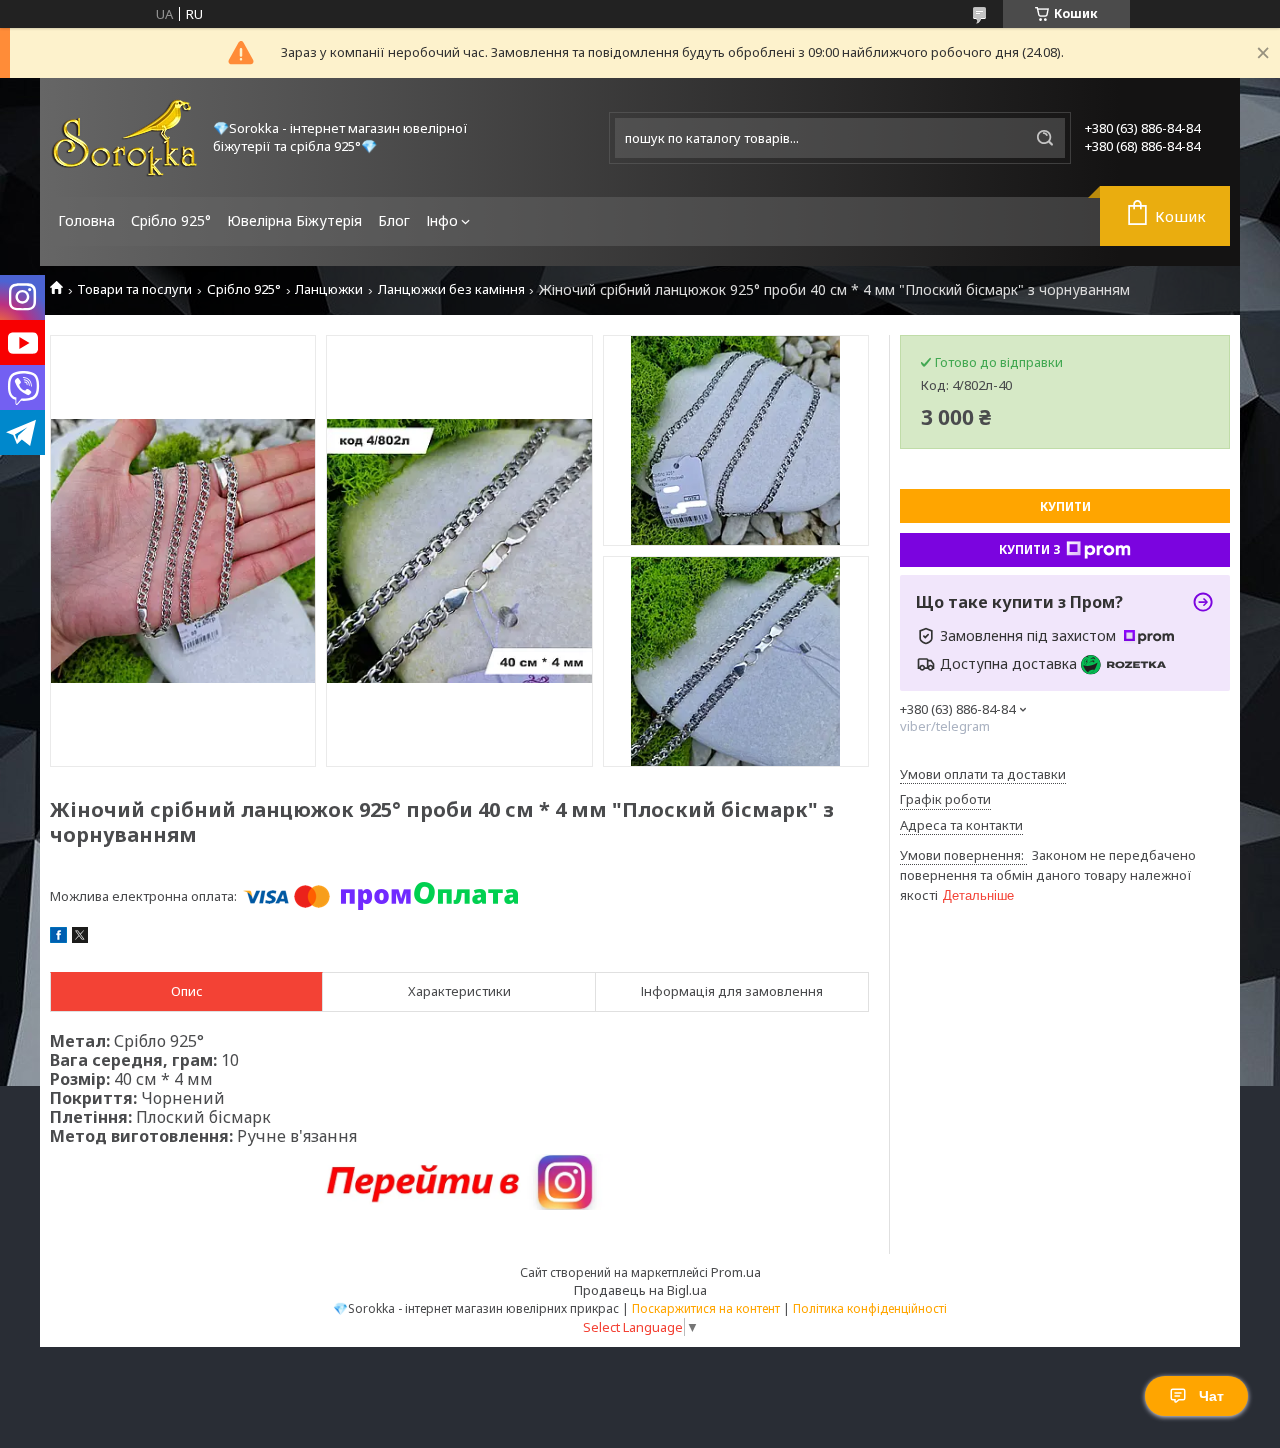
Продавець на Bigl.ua (640, 1290)
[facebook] (58, 938)
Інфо (442, 220)
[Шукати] (1045, 138)
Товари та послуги (134, 289)
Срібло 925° (171, 220)
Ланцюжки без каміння (451, 289)
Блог (394, 220)
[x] (80, 938)
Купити (1065, 506)
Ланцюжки (329, 289)
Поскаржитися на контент (706, 1308)
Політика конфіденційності (870, 1308)
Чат (1211, 1396)
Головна (86, 220)
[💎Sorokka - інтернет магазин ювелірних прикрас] (125, 137)
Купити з (1030, 549)
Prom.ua (736, 1272)
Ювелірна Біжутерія (294, 220)
